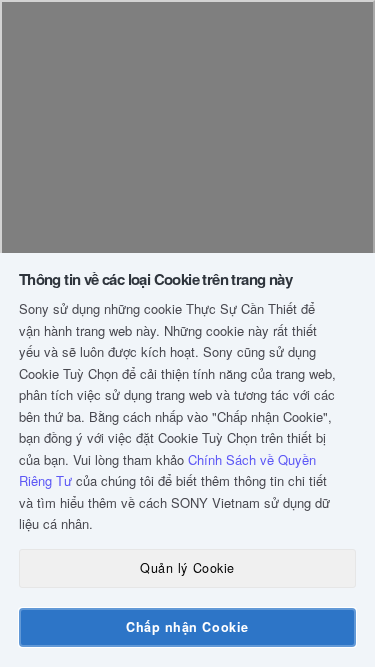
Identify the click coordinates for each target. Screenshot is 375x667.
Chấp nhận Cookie (187, 627)
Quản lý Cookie (187, 568)
